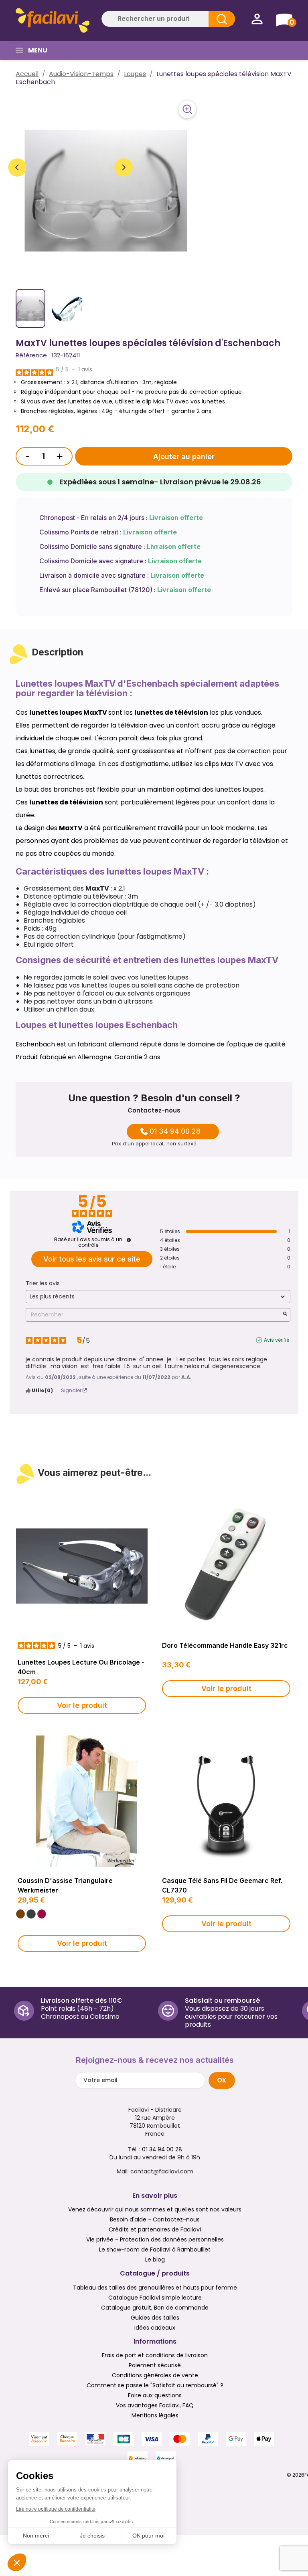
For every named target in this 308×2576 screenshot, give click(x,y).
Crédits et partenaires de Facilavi (155, 2229)
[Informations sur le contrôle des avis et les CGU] (129, 1240)
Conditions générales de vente (155, 2375)
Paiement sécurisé (155, 2365)
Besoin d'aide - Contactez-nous (155, 2219)
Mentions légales (155, 2415)
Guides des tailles (155, 2318)
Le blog (155, 2260)
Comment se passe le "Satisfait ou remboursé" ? (155, 2385)
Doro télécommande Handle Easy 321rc (225, 1645)
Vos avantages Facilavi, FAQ (155, 2405)
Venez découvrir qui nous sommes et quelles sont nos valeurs (155, 2209)
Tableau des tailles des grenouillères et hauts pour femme (155, 2288)
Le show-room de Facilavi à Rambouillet (155, 2249)
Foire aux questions (155, 2395)
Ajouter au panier (184, 457)
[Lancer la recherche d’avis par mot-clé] (285, 1315)
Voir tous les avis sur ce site (92, 1259)
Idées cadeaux (155, 2328)
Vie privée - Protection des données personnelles (155, 2239)
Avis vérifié (277, 1340)
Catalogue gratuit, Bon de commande (155, 2308)
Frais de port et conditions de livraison (155, 2355)
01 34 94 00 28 (175, 1131)
